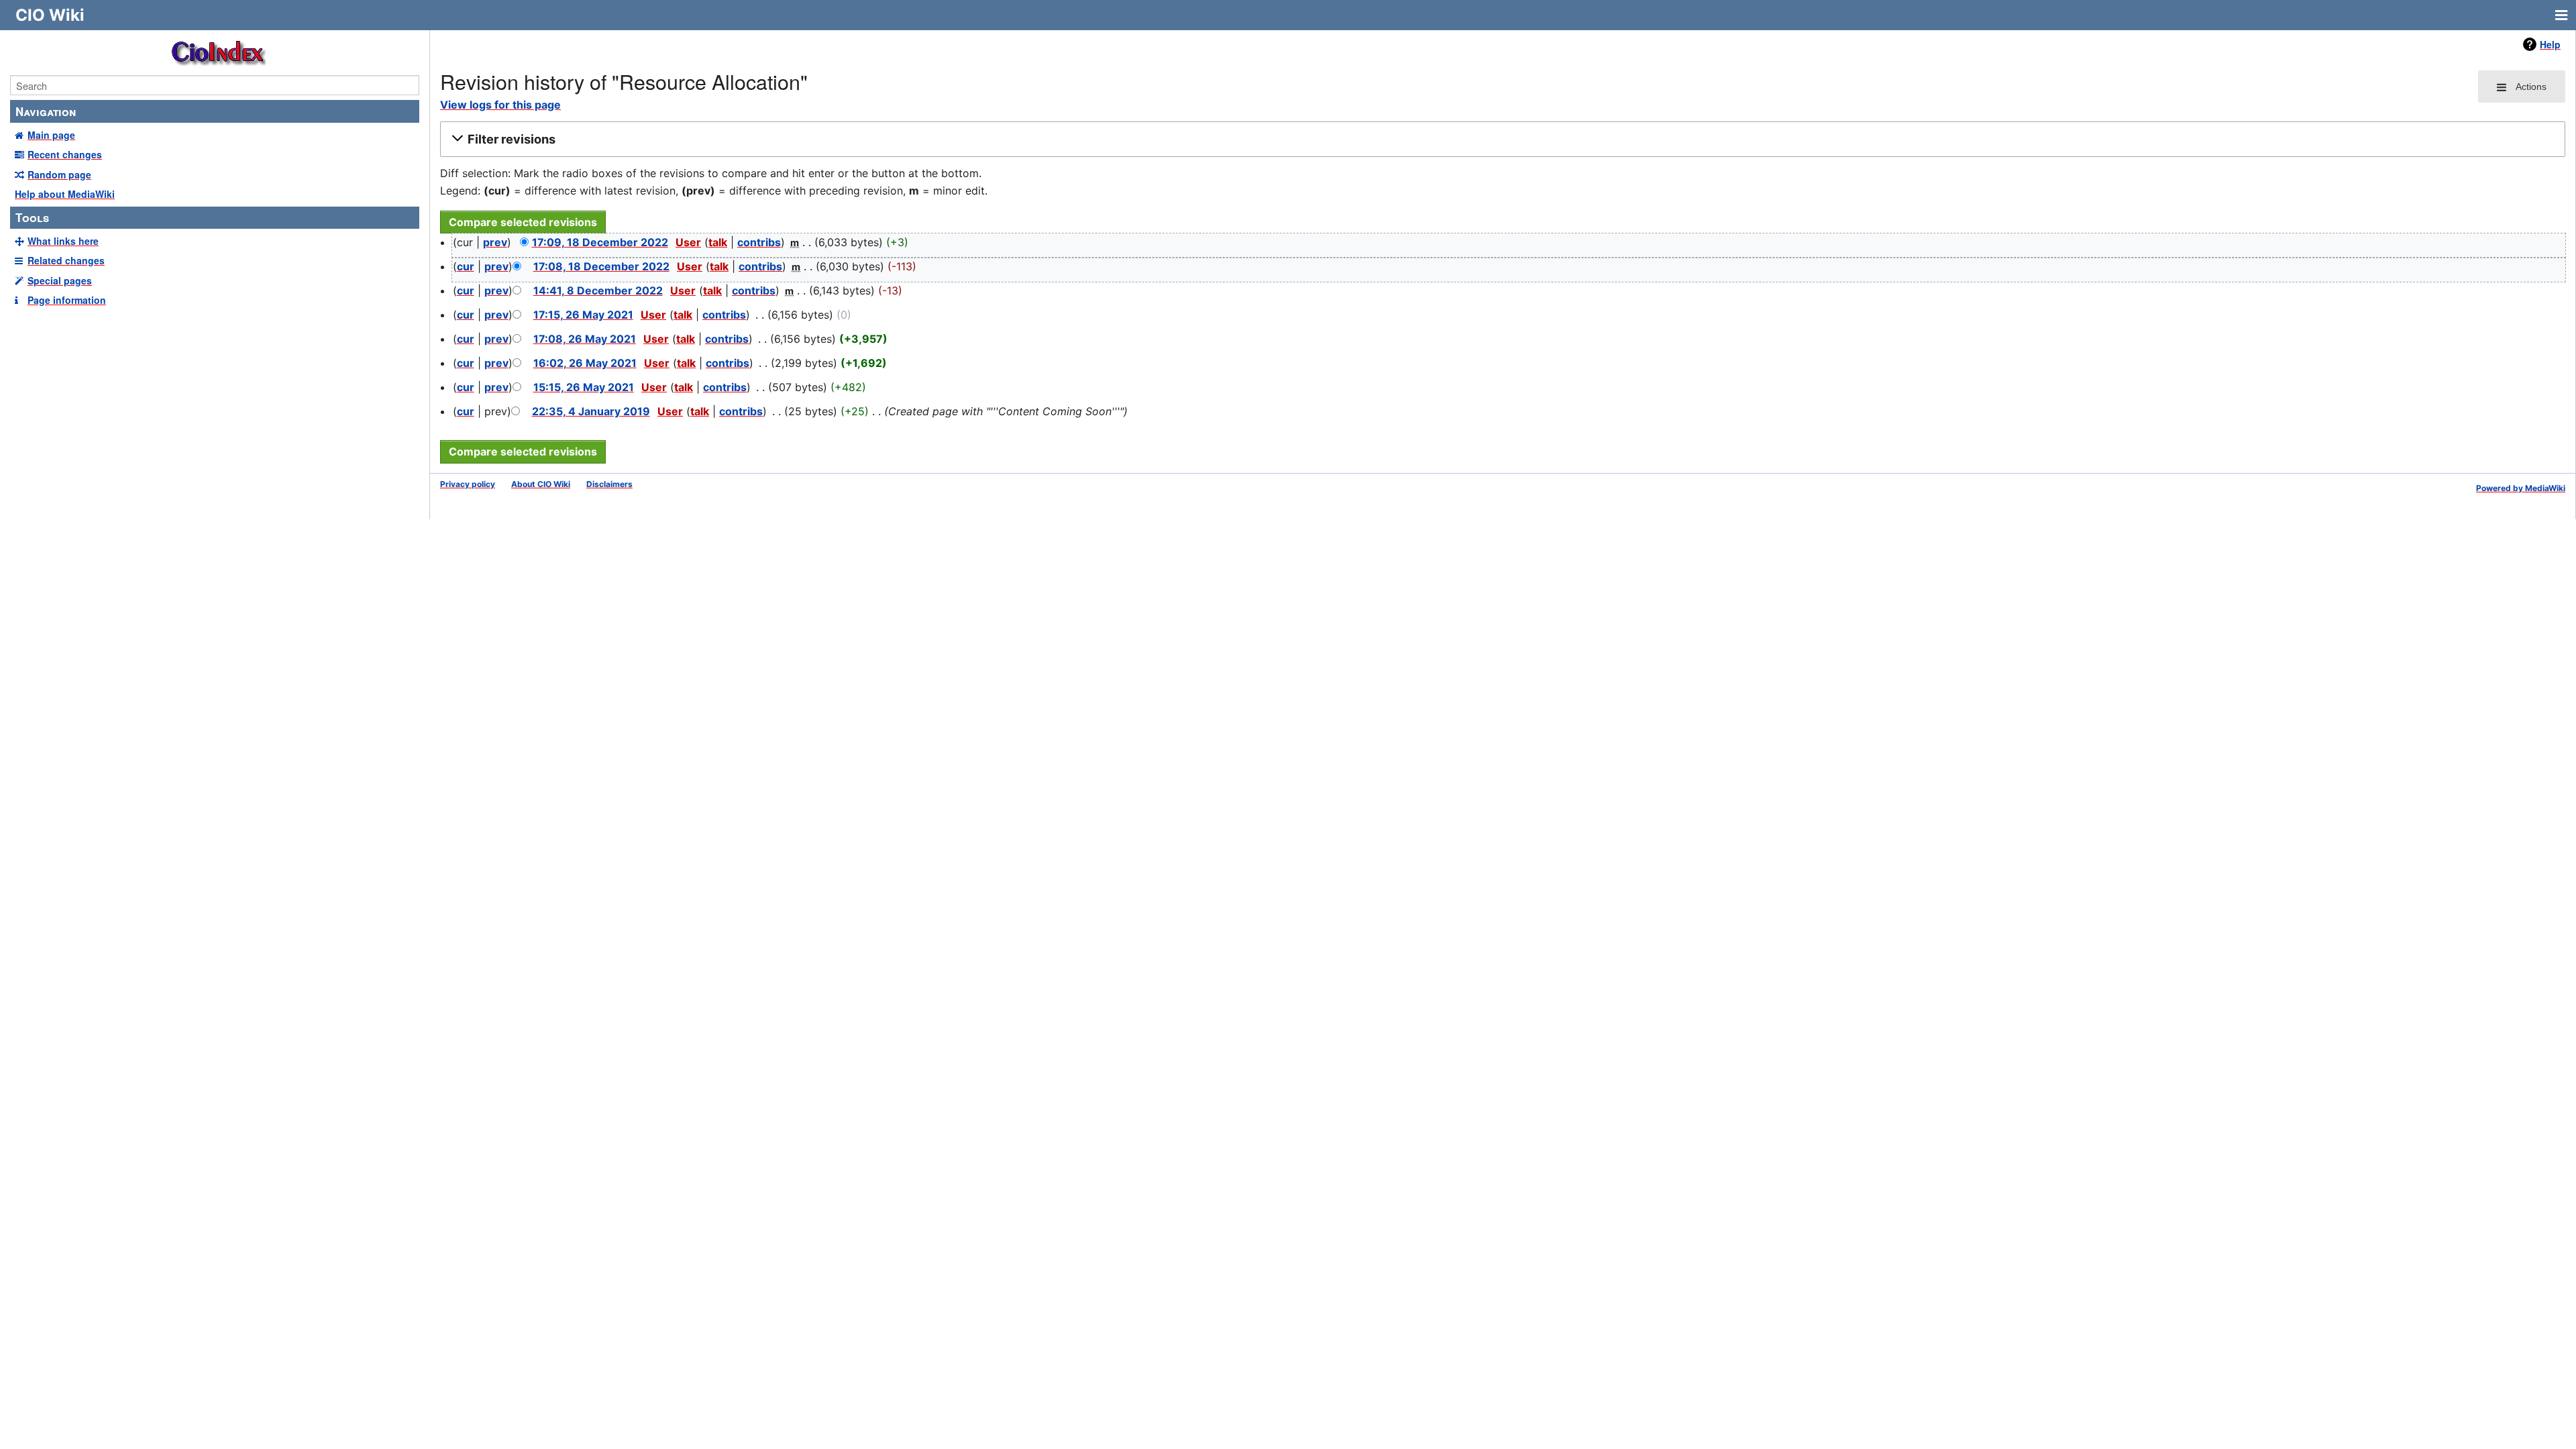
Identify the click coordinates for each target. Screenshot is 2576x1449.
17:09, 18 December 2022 (600, 242)
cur (466, 266)
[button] (1501, 140)
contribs (759, 242)
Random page (59, 174)
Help (2550, 44)
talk (718, 242)
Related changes (66, 260)
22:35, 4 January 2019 (591, 411)
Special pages (60, 280)
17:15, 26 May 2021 (583, 315)
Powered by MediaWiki (2521, 488)
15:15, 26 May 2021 (584, 387)
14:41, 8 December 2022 (598, 290)
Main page (51, 135)
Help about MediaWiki (65, 194)
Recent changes (65, 154)
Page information (67, 300)
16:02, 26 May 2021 (585, 363)
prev (495, 242)
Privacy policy (468, 484)
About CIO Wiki (541, 484)
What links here (63, 241)
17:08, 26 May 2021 (585, 339)
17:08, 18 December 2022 (601, 266)
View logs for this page (500, 105)
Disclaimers (609, 484)
